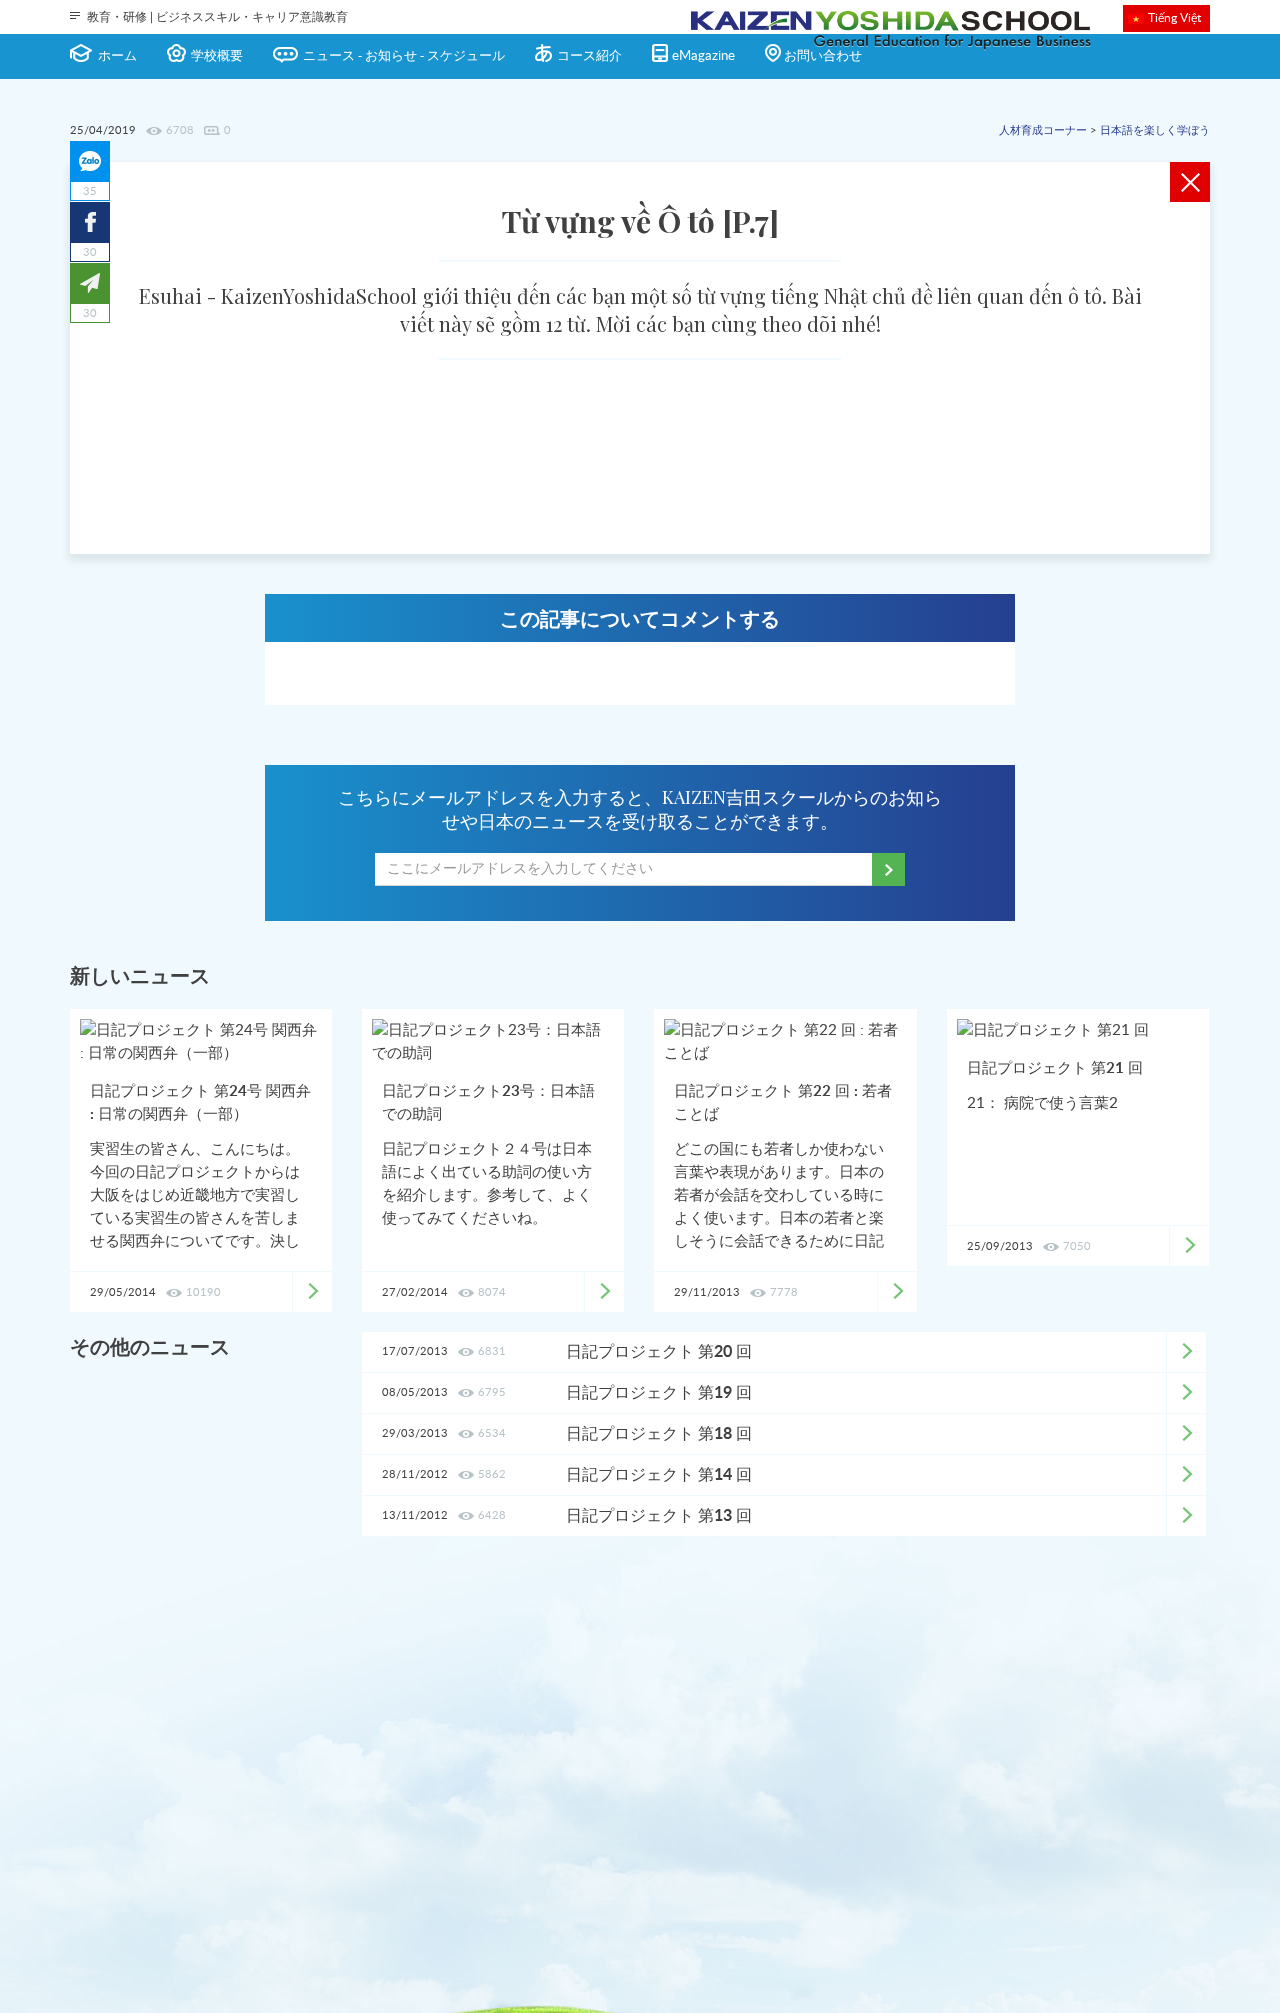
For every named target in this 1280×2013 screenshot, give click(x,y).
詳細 (1186, 1352)
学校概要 (217, 56)
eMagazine (703, 56)
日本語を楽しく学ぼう (1155, 130)
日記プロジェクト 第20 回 (659, 1352)
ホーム (117, 56)
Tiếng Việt (1174, 18)
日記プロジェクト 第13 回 (659, 1516)
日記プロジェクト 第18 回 (659, 1434)
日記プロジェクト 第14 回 (659, 1475)
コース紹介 (589, 56)
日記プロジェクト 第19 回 (659, 1393)
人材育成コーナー (1043, 130)
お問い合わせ (823, 56)
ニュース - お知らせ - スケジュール (404, 56)
